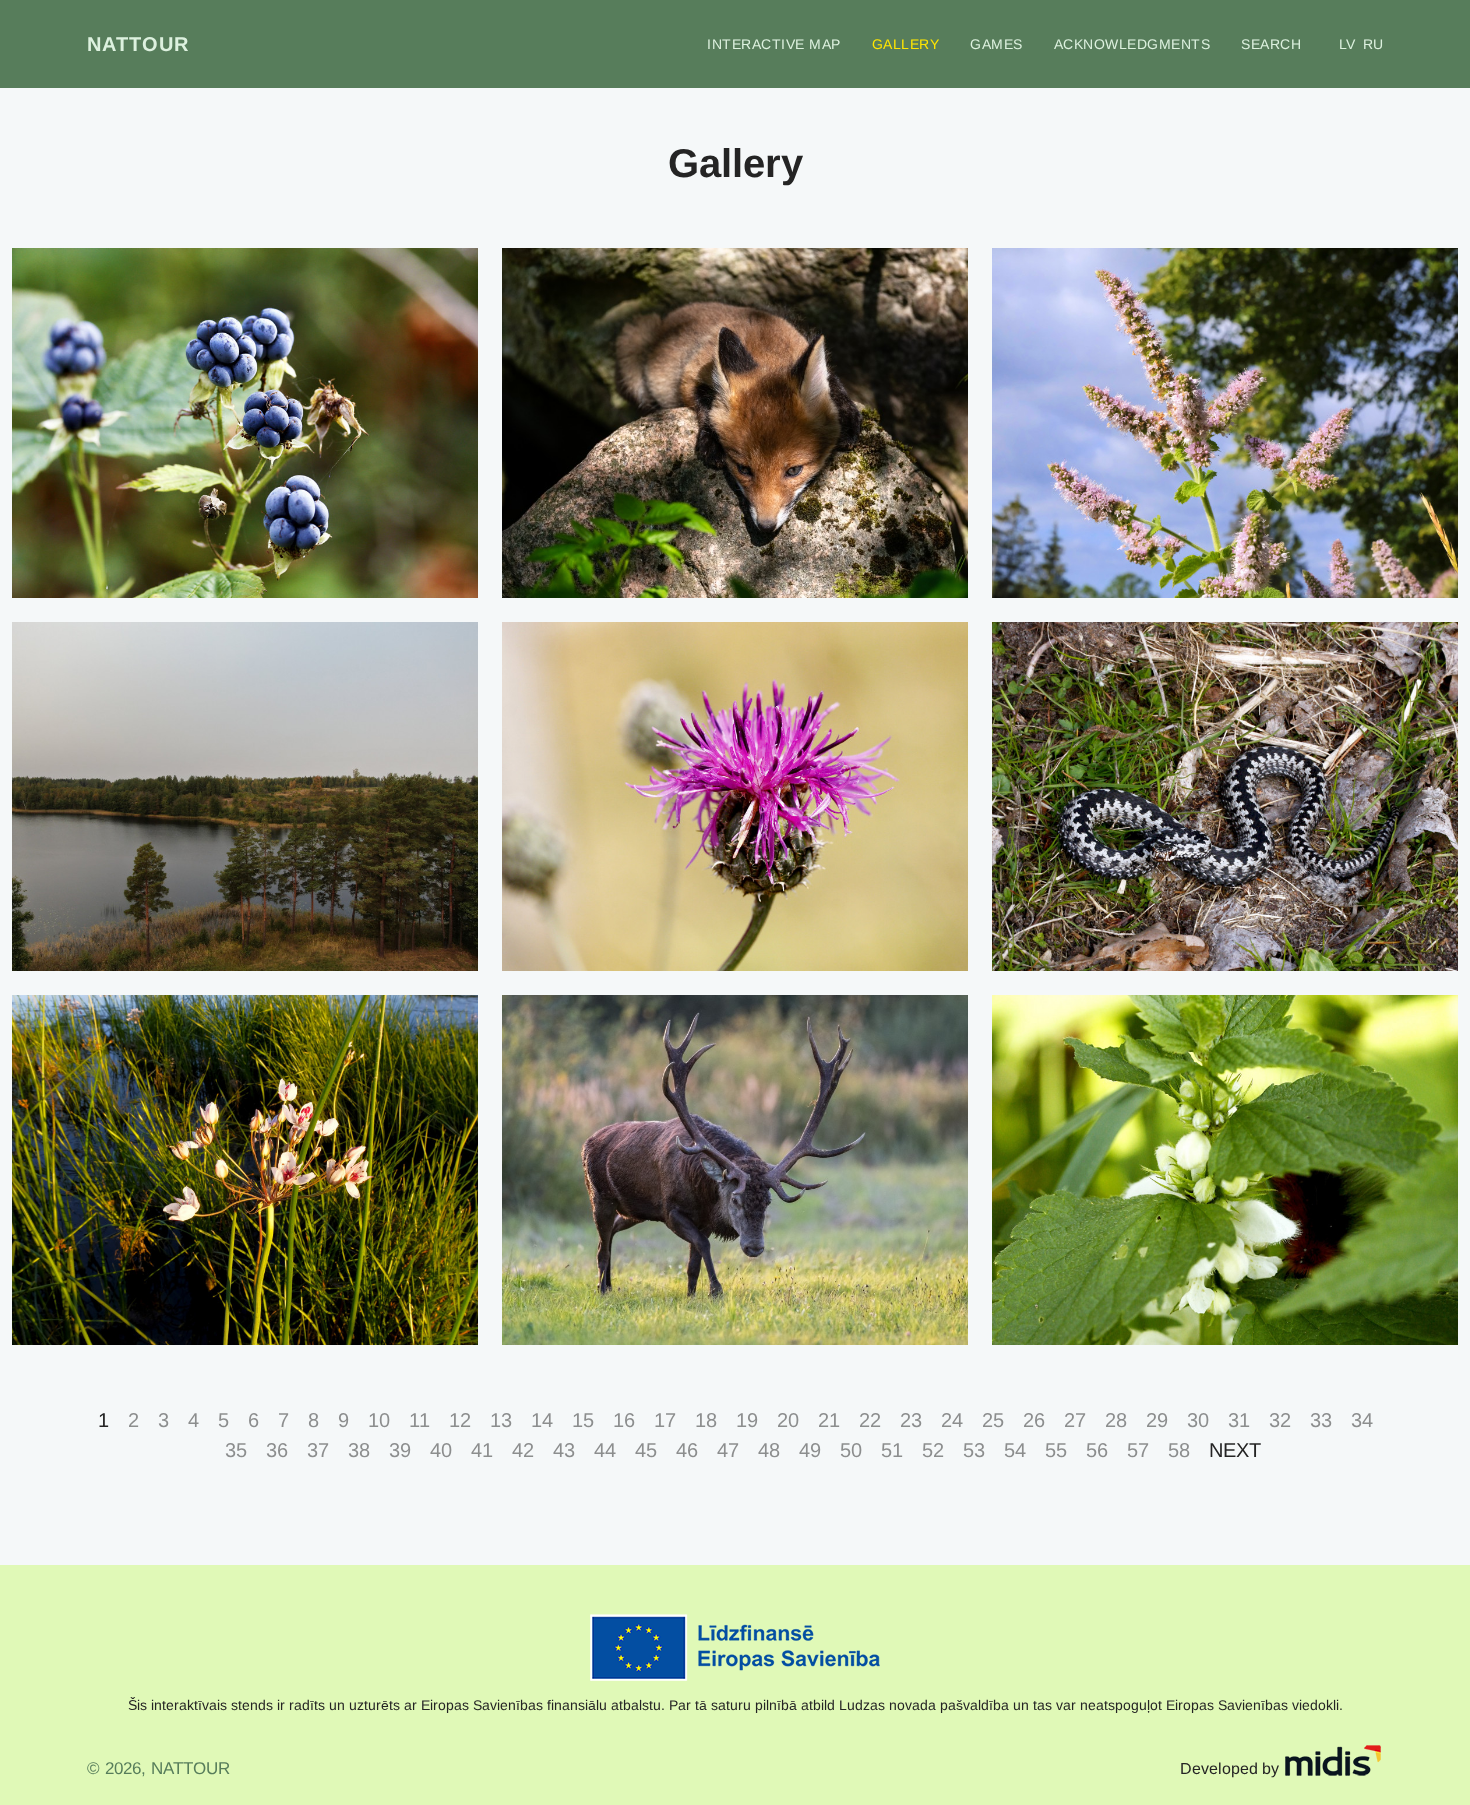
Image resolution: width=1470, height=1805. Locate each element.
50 (851, 1450)
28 (1116, 1420)
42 (523, 1450)
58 (1179, 1450)
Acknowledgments (1132, 44)
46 (687, 1450)
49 (810, 1450)
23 (911, 1420)
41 (482, 1450)
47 (728, 1450)
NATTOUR (138, 44)
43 (564, 1450)
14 (542, 1420)
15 (583, 1420)
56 (1097, 1450)
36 (277, 1450)
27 (1075, 1420)
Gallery (906, 44)
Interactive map (774, 44)
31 (1239, 1420)
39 (400, 1450)
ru (1373, 44)
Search (1271, 44)
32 (1280, 1420)
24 (952, 1420)
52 (933, 1450)
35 (236, 1450)
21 (829, 1420)
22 (870, 1420)
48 (769, 1450)
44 (605, 1450)
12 (460, 1420)
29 (1157, 1420)
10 (379, 1420)
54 (1015, 1450)
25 (993, 1420)
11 (419, 1420)
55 (1056, 1450)
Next (1235, 1450)
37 (318, 1450)
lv (1347, 44)
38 (359, 1450)
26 (1034, 1420)
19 (747, 1420)
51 (892, 1450)
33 (1321, 1420)
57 (1138, 1450)
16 (624, 1420)
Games (996, 44)
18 (706, 1420)
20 (788, 1420)
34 (1362, 1420)
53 (974, 1450)
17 (665, 1420)
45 (646, 1450)
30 (1198, 1420)
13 (501, 1420)
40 (441, 1450)
